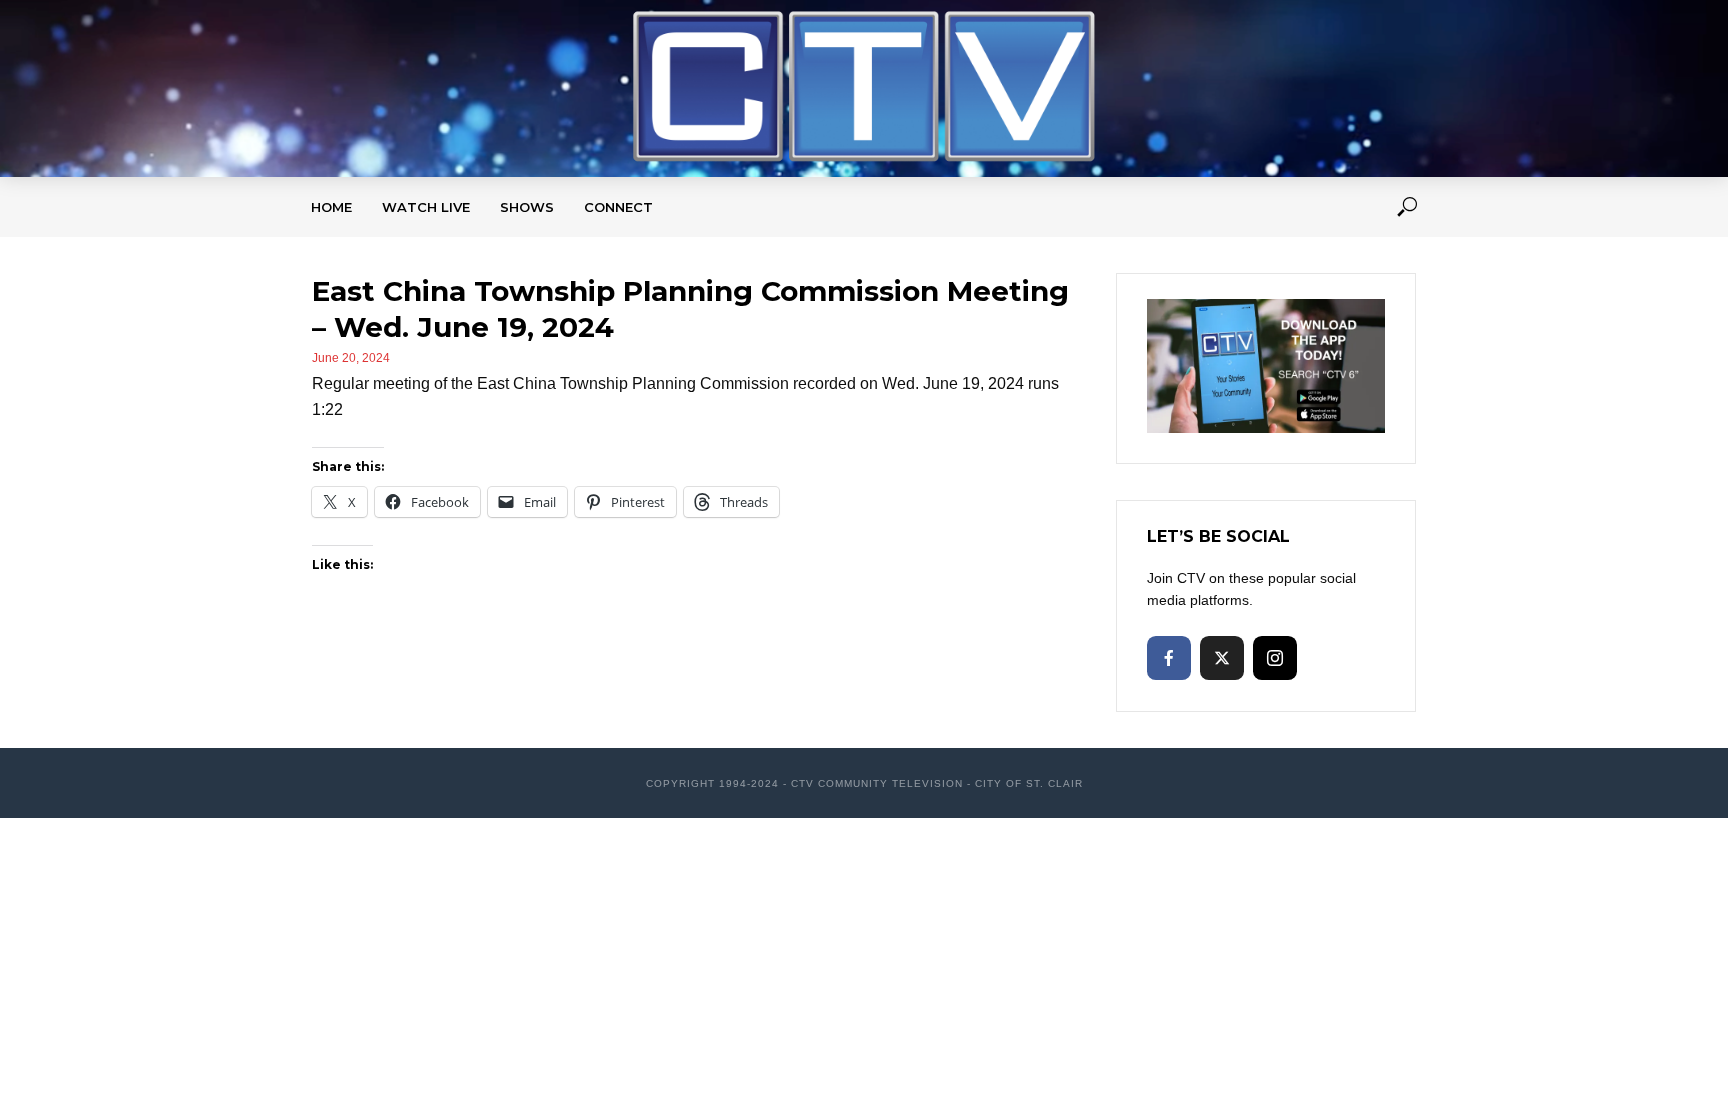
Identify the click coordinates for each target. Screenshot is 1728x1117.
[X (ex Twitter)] (1222, 658)
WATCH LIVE (426, 207)
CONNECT (618, 207)
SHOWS (527, 207)
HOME (331, 207)
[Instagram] (1275, 658)
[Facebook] (1169, 658)
